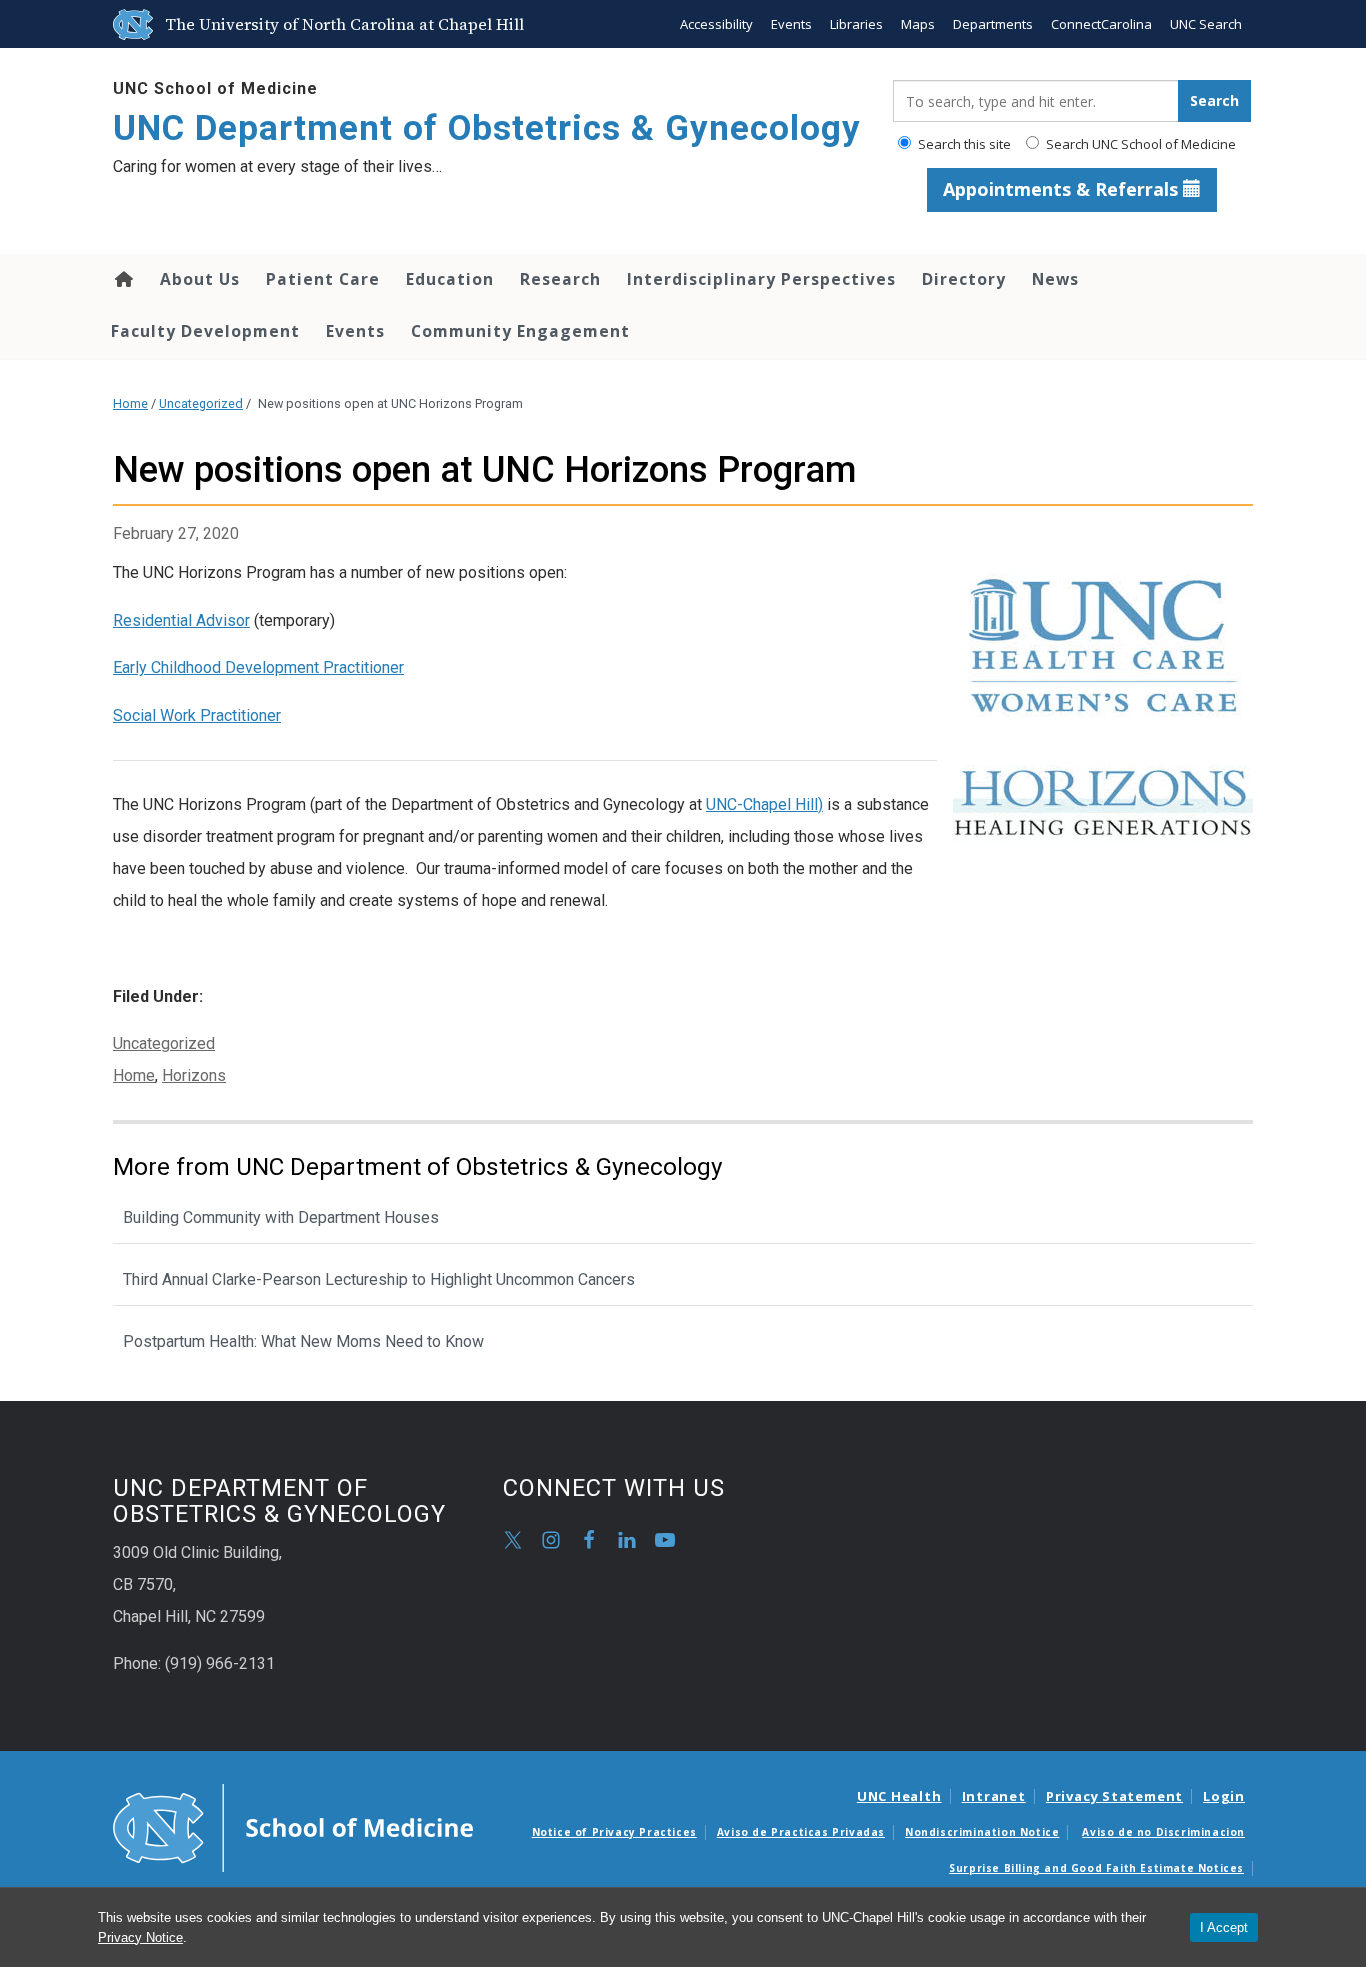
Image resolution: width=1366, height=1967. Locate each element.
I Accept (1224, 1927)
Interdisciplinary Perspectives (761, 279)
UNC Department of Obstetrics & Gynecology (487, 128)
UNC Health (899, 1796)
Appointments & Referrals (1063, 189)
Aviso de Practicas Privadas (801, 1832)
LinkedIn (627, 1540)
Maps (918, 24)
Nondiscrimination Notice (982, 1832)
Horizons (194, 1075)
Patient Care (323, 279)
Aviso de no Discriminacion (1163, 1832)
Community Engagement (520, 331)
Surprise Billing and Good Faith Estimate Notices (1096, 1868)
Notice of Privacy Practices (614, 1832)
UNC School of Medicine (215, 88)
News (1055, 279)
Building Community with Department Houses (281, 1217)
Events (791, 24)
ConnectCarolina (1101, 24)
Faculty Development (205, 331)
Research (560, 279)
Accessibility (716, 24)
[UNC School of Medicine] (293, 1827)
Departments (993, 24)
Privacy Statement (1114, 1796)
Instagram (551, 1540)
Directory (964, 279)
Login (1224, 1796)
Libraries (856, 24)
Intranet (994, 1796)
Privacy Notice (140, 1937)
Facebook (589, 1540)
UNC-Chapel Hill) (764, 804)
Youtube (665, 1540)
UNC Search (1206, 24)
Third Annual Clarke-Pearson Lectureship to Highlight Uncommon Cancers (379, 1279)
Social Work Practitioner (197, 715)
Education (450, 279)
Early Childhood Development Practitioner (258, 667)
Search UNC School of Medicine (1139, 144)
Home (122, 279)
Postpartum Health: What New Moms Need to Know (303, 1341)
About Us (200, 279)
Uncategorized (201, 403)
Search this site (963, 144)
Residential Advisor (181, 620)
